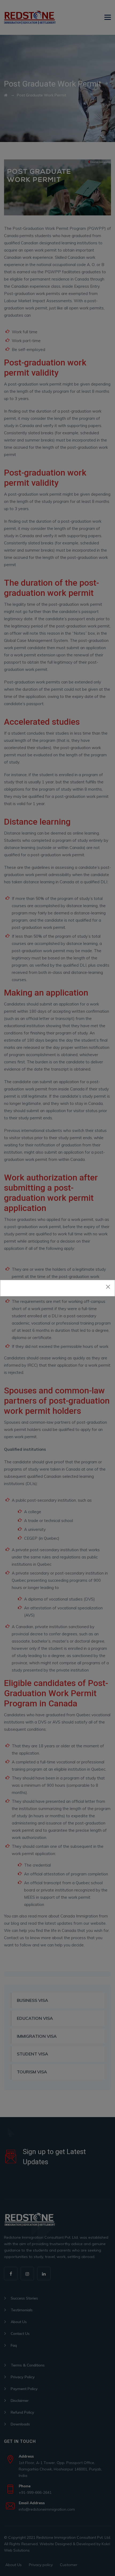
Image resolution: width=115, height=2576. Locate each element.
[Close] (108, 1287)
